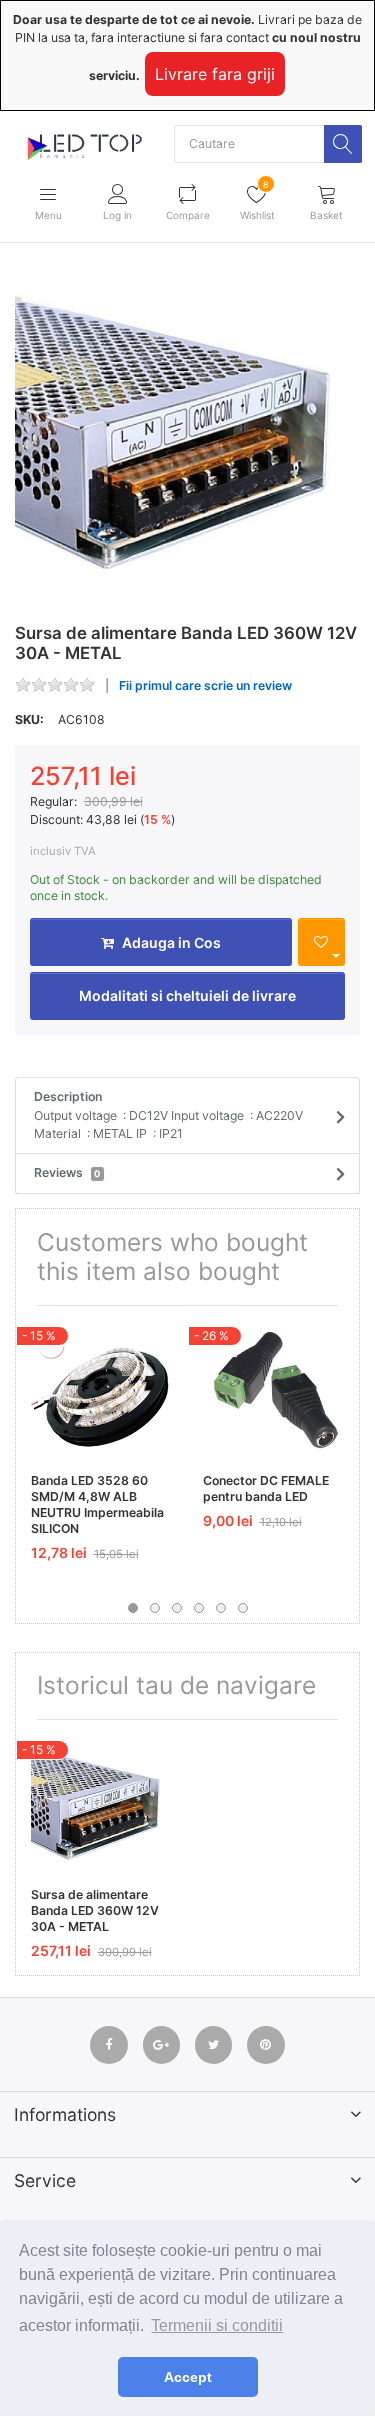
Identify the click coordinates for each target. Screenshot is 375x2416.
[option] (187, 436)
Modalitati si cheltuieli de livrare (187, 995)
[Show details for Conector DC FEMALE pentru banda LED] (273, 1391)
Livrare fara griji (215, 74)
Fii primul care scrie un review (205, 685)
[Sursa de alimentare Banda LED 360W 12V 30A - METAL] (187, 436)
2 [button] (155, 1608)
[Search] (343, 144)
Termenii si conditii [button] (217, 2325)
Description (168, 1115)
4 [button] (199, 1608)
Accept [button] (188, 2377)
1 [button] (133, 1608)
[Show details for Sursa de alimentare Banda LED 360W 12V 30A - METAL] (101, 1805)
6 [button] (243, 1608)
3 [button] (177, 1608)
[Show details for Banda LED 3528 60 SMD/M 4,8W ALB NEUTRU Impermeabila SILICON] (101, 1391)
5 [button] (221, 1608)
